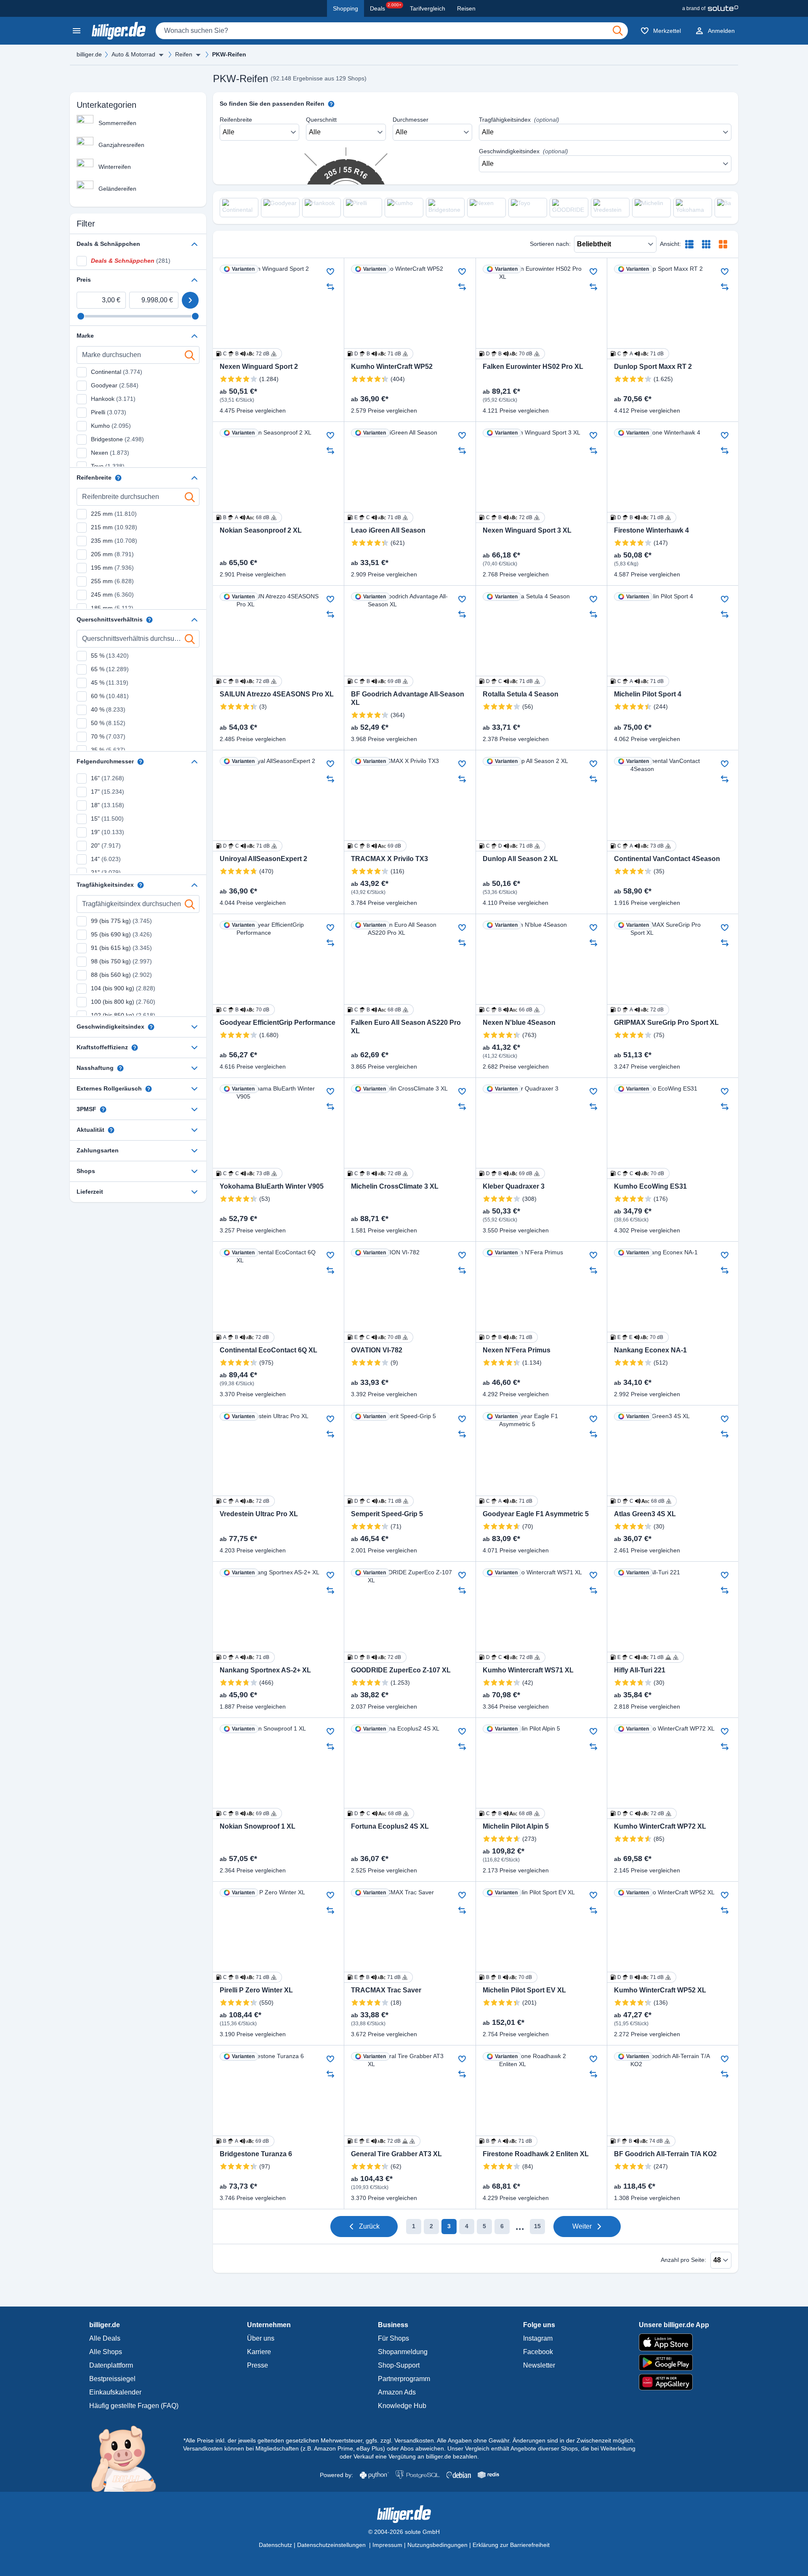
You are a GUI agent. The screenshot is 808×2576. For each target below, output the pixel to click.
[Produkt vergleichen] (330, 287)
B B (509, 1977)
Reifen (184, 54)
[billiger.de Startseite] (119, 31)
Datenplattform (111, 2365)
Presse (258, 2365)
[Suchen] (618, 31)
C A (641, 354)
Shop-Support (399, 2365)
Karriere (259, 2352)
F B (640, 2141)
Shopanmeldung (403, 2352)
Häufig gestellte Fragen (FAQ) (134, 2406)
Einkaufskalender (115, 2392)
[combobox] (392, 31)
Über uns (261, 2338)
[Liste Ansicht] (689, 244)
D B (377, 354)
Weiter (582, 2226)
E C (377, 517)
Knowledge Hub (402, 2406)
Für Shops (393, 2338)
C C (246, 1173)
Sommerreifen (117, 123)
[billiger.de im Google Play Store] (674, 2363)
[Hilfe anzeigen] (118, 478)
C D (509, 846)
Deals (386, 7)
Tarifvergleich (428, 8)
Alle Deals (105, 2338)
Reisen (466, 8)
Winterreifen (115, 167)
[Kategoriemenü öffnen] (77, 31)
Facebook (538, 2352)
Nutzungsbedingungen (437, 2545)
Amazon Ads (397, 2392)
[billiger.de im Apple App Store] (674, 2342)
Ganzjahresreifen (121, 145)
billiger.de (89, 54)
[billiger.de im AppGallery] (674, 2382)
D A (641, 1010)
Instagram (538, 2338)
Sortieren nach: (550, 244)
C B (246, 354)
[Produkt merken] (330, 272)
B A (246, 517)
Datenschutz (275, 2545)
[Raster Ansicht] (706, 244)
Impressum (387, 2545)
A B (246, 1337)
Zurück (369, 2226)
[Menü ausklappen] (161, 55)
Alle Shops (106, 2352)
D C (509, 681)
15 (537, 2226)
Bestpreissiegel (112, 2379)
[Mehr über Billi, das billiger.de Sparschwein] (129, 2458)
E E (640, 1337)
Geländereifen (117, 189)
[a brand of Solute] (710, 8)
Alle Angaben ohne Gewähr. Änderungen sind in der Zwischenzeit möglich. (536, 2440)
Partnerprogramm (404, 2379)
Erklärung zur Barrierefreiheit (511, 2545)
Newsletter (539, 2365)
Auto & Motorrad (133, 54)
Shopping (346, 8)
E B (377, 1977)
